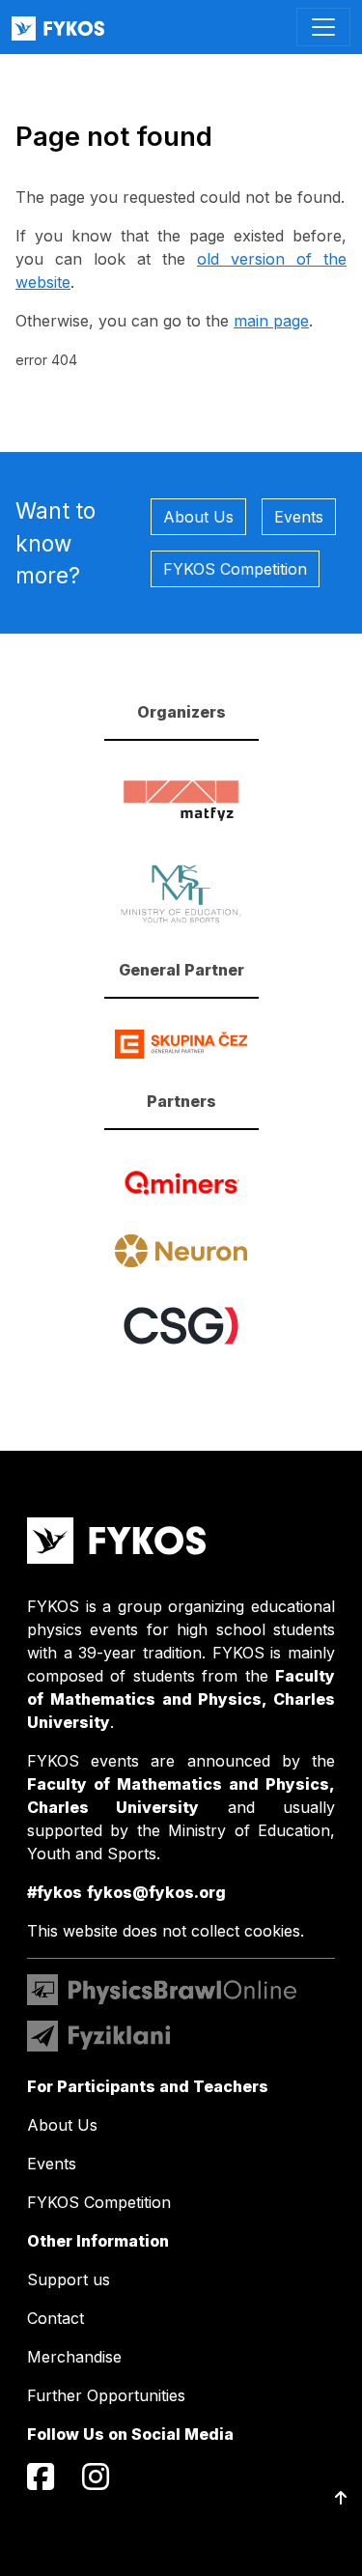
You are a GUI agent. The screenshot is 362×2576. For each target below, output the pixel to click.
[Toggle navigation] (323, 27)
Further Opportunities (106, 2395)
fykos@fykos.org (156, 1892)
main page (271, 321)
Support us (69, 2279)
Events (299, 517)
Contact (56, 2318)
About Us (198, 517)
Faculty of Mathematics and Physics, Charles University (181, 1699)
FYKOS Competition (235, 569)
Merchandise (74, 2357)
